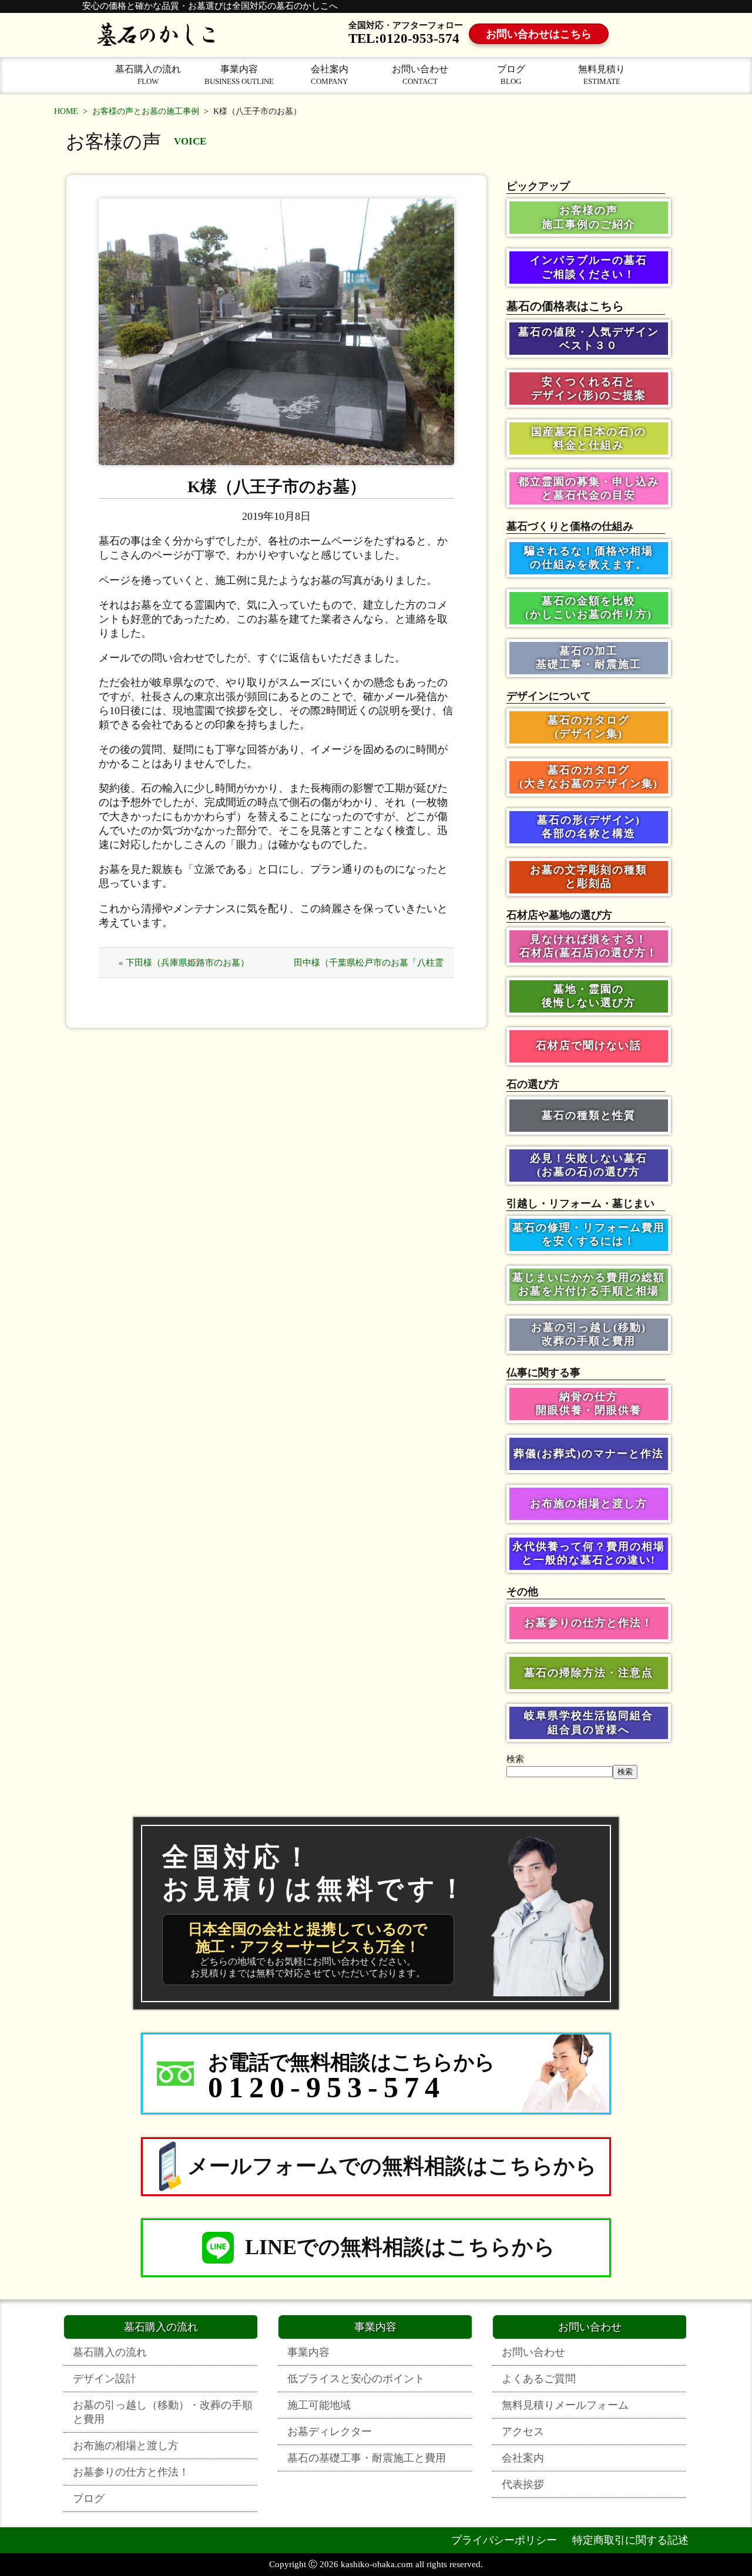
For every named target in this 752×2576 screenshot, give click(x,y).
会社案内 (330, 75)
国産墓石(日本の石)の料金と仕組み (589, 438)
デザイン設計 (105, 2379)
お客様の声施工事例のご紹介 (589, 217)
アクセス (523, 2432)
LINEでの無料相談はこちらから (400, 2247)
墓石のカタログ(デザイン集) (589, 727)
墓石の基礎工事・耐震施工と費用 (367, 2458)
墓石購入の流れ (148, 75)
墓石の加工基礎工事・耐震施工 (589, 658)
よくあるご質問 (539, 2379)
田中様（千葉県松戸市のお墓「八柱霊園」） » (369, 968)
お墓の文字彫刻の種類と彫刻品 (589, 877)
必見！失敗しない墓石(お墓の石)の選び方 (589, 1165)
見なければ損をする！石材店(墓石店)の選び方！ (589, 946)
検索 (515, 1759)
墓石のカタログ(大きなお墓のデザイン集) (589, 777)
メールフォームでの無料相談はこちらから (392, 2166)
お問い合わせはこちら (539, 34)
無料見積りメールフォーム (565, 2405)
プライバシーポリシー (504, 2540)
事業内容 (239, 75)
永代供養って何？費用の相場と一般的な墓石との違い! (589, 1553)
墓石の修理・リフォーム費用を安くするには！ (589, 1234)
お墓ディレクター (330, 2432)
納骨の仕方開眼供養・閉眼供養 (589, 1403)
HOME (66, 111)
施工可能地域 (319, 2405)
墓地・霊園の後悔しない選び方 (589, 996)
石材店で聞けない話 (589, 1045)
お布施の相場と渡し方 (589, 1504)
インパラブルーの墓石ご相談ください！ (589, 267)
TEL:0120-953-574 (404, 38)
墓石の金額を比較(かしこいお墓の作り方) (589, 608)
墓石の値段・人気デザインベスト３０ (589, 339)
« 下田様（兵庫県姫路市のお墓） (184, 963)
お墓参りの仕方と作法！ (589, 1623)
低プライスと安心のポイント (356, 2379)
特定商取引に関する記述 (630, 2540)
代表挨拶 (523, 2484)
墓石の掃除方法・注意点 (589, 1673)
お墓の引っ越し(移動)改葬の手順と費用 (589, 1334)
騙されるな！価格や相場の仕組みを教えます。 (589, 558)
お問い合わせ (420, 75)
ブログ (511, 75)
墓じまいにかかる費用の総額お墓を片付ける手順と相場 (589, 1284)
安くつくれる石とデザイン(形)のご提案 (589, 389)
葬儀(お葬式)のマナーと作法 (589, 1454)
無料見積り (602, 75)
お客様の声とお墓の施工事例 (146, 111)
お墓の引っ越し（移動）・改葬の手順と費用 (163, 2412)
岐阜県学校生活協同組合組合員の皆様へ (589, 1722)
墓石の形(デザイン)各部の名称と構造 (589, 827)
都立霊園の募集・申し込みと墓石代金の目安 (589, 488)
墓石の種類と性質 (589, 1115)
